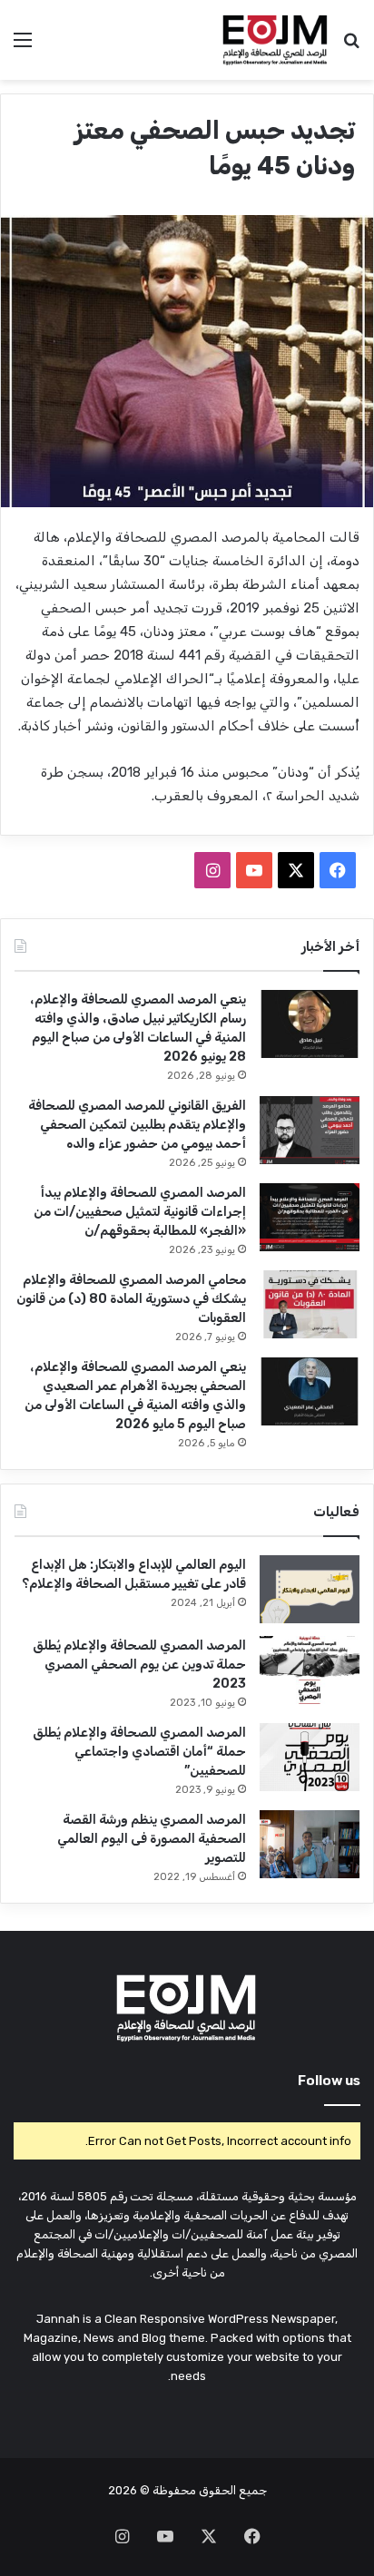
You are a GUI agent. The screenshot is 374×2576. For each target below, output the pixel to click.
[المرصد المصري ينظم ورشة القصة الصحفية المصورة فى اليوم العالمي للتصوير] (310, 1844)
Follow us (329, 2081)
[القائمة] (23, 47)
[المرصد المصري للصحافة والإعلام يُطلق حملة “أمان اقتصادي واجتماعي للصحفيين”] (310, 1757)
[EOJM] (276, 40)
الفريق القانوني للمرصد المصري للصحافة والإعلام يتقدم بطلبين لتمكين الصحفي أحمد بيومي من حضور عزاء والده (137, 1125)
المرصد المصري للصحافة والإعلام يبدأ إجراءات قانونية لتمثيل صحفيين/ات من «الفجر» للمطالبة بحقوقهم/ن (140, 1212)
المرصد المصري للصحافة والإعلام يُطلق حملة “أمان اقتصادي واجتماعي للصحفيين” (139, 1752)
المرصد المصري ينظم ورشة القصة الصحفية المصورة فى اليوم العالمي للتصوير (152, 1839)
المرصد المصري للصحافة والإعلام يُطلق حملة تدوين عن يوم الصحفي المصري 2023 (139, 1665)
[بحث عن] (351, 47)
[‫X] (296, 870)
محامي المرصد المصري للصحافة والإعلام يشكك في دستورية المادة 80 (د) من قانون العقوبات (131, 1299)
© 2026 (129, 2490)
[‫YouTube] (254, 870)
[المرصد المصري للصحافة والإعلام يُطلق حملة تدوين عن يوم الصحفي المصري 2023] (310, 1670)
